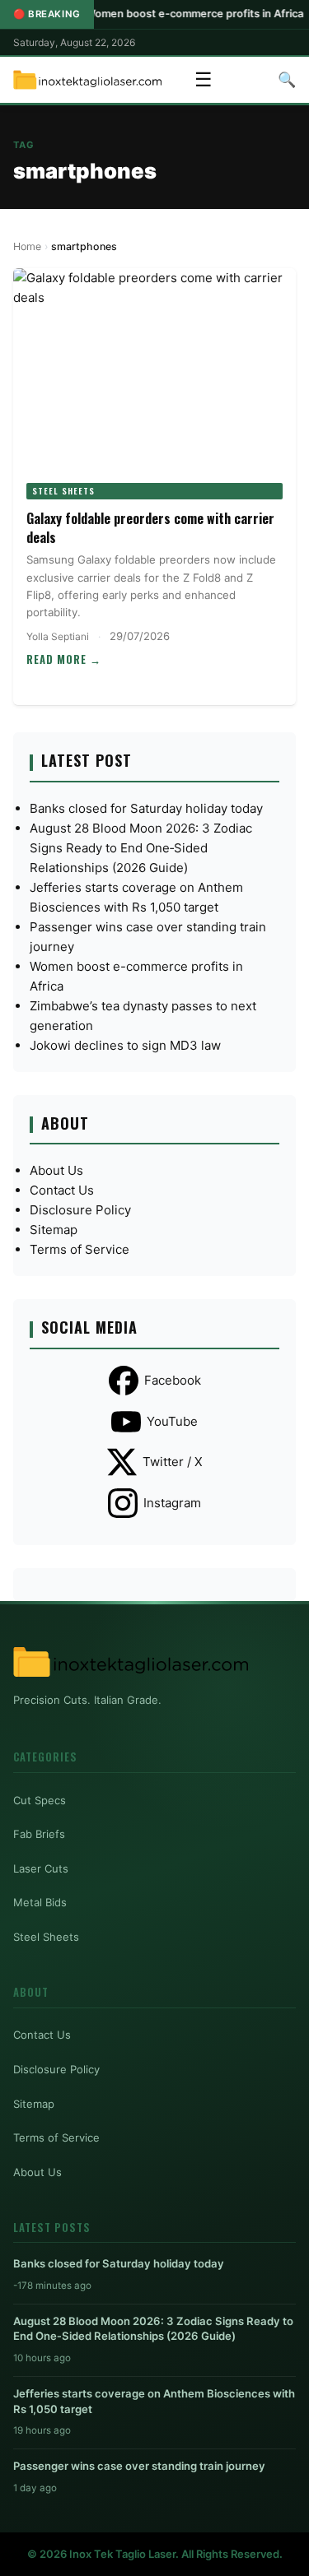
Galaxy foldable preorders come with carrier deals (150, 527)
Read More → (64, 659)
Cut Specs (40, 1800)
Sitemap (54, 1230)
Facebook (173, 1380)
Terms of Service (80, 1249)
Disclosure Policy (80, 1210)
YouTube (172, 1421)
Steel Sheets (63, 491)
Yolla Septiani (58, 636)
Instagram (172, 1503)
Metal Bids (40, 1902)
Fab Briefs (39, 1834)
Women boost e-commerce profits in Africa (163, 14)
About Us (56, 1170)
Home (27, 246)
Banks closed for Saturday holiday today (146, 808)
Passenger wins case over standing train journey (139, 2466)
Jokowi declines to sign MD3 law (125, 1045)
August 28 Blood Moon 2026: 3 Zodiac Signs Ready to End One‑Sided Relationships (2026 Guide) (141, 848)
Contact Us (62, 1190)
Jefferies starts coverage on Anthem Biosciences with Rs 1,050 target (154, 2401)
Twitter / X (173, 1462)
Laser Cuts (41, 1868)
